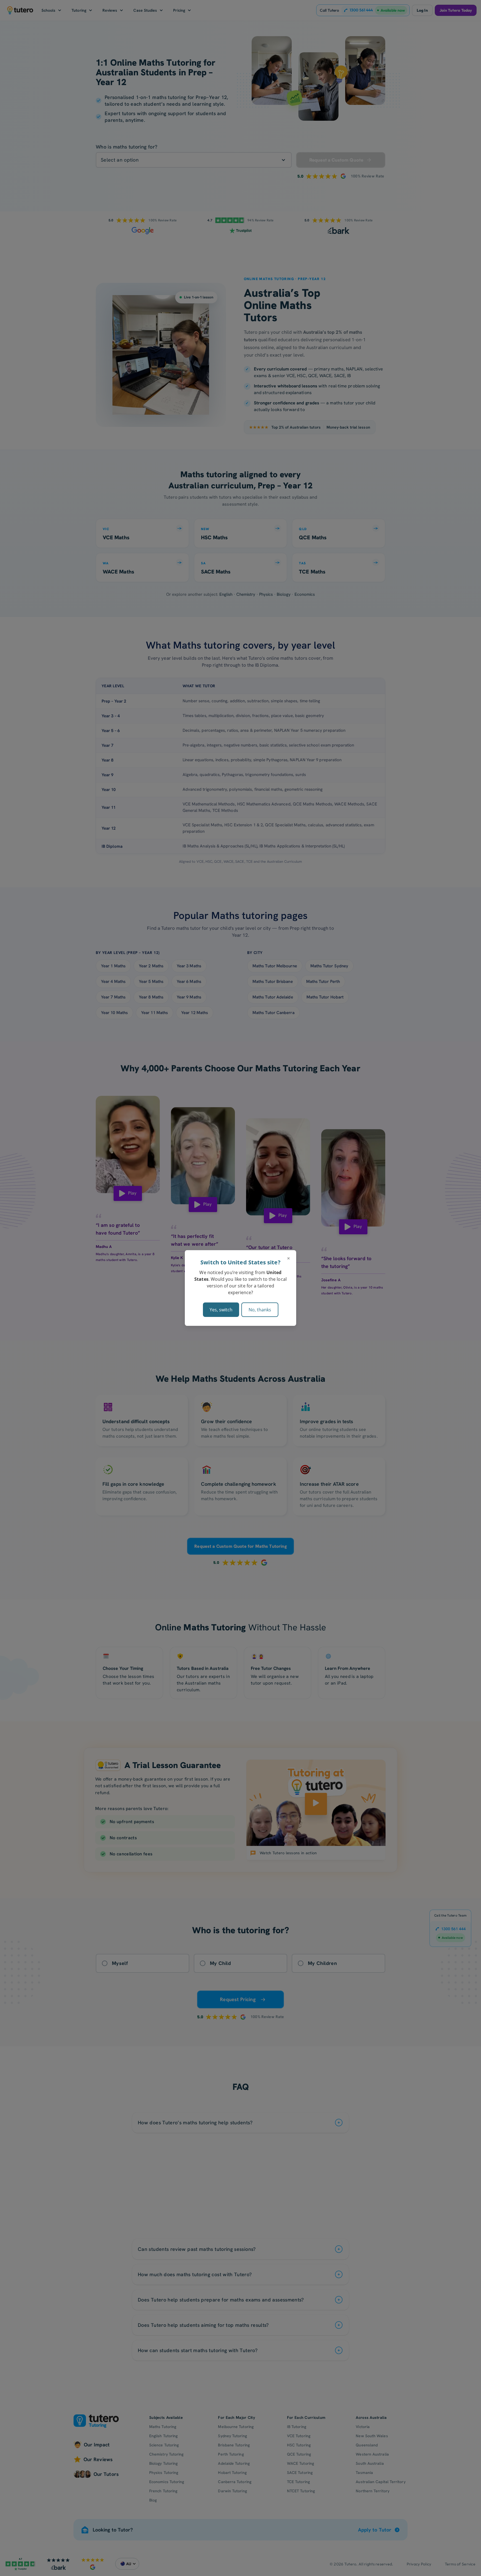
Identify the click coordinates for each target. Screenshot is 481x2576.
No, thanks (260, 1310)
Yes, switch (221, 1310)
